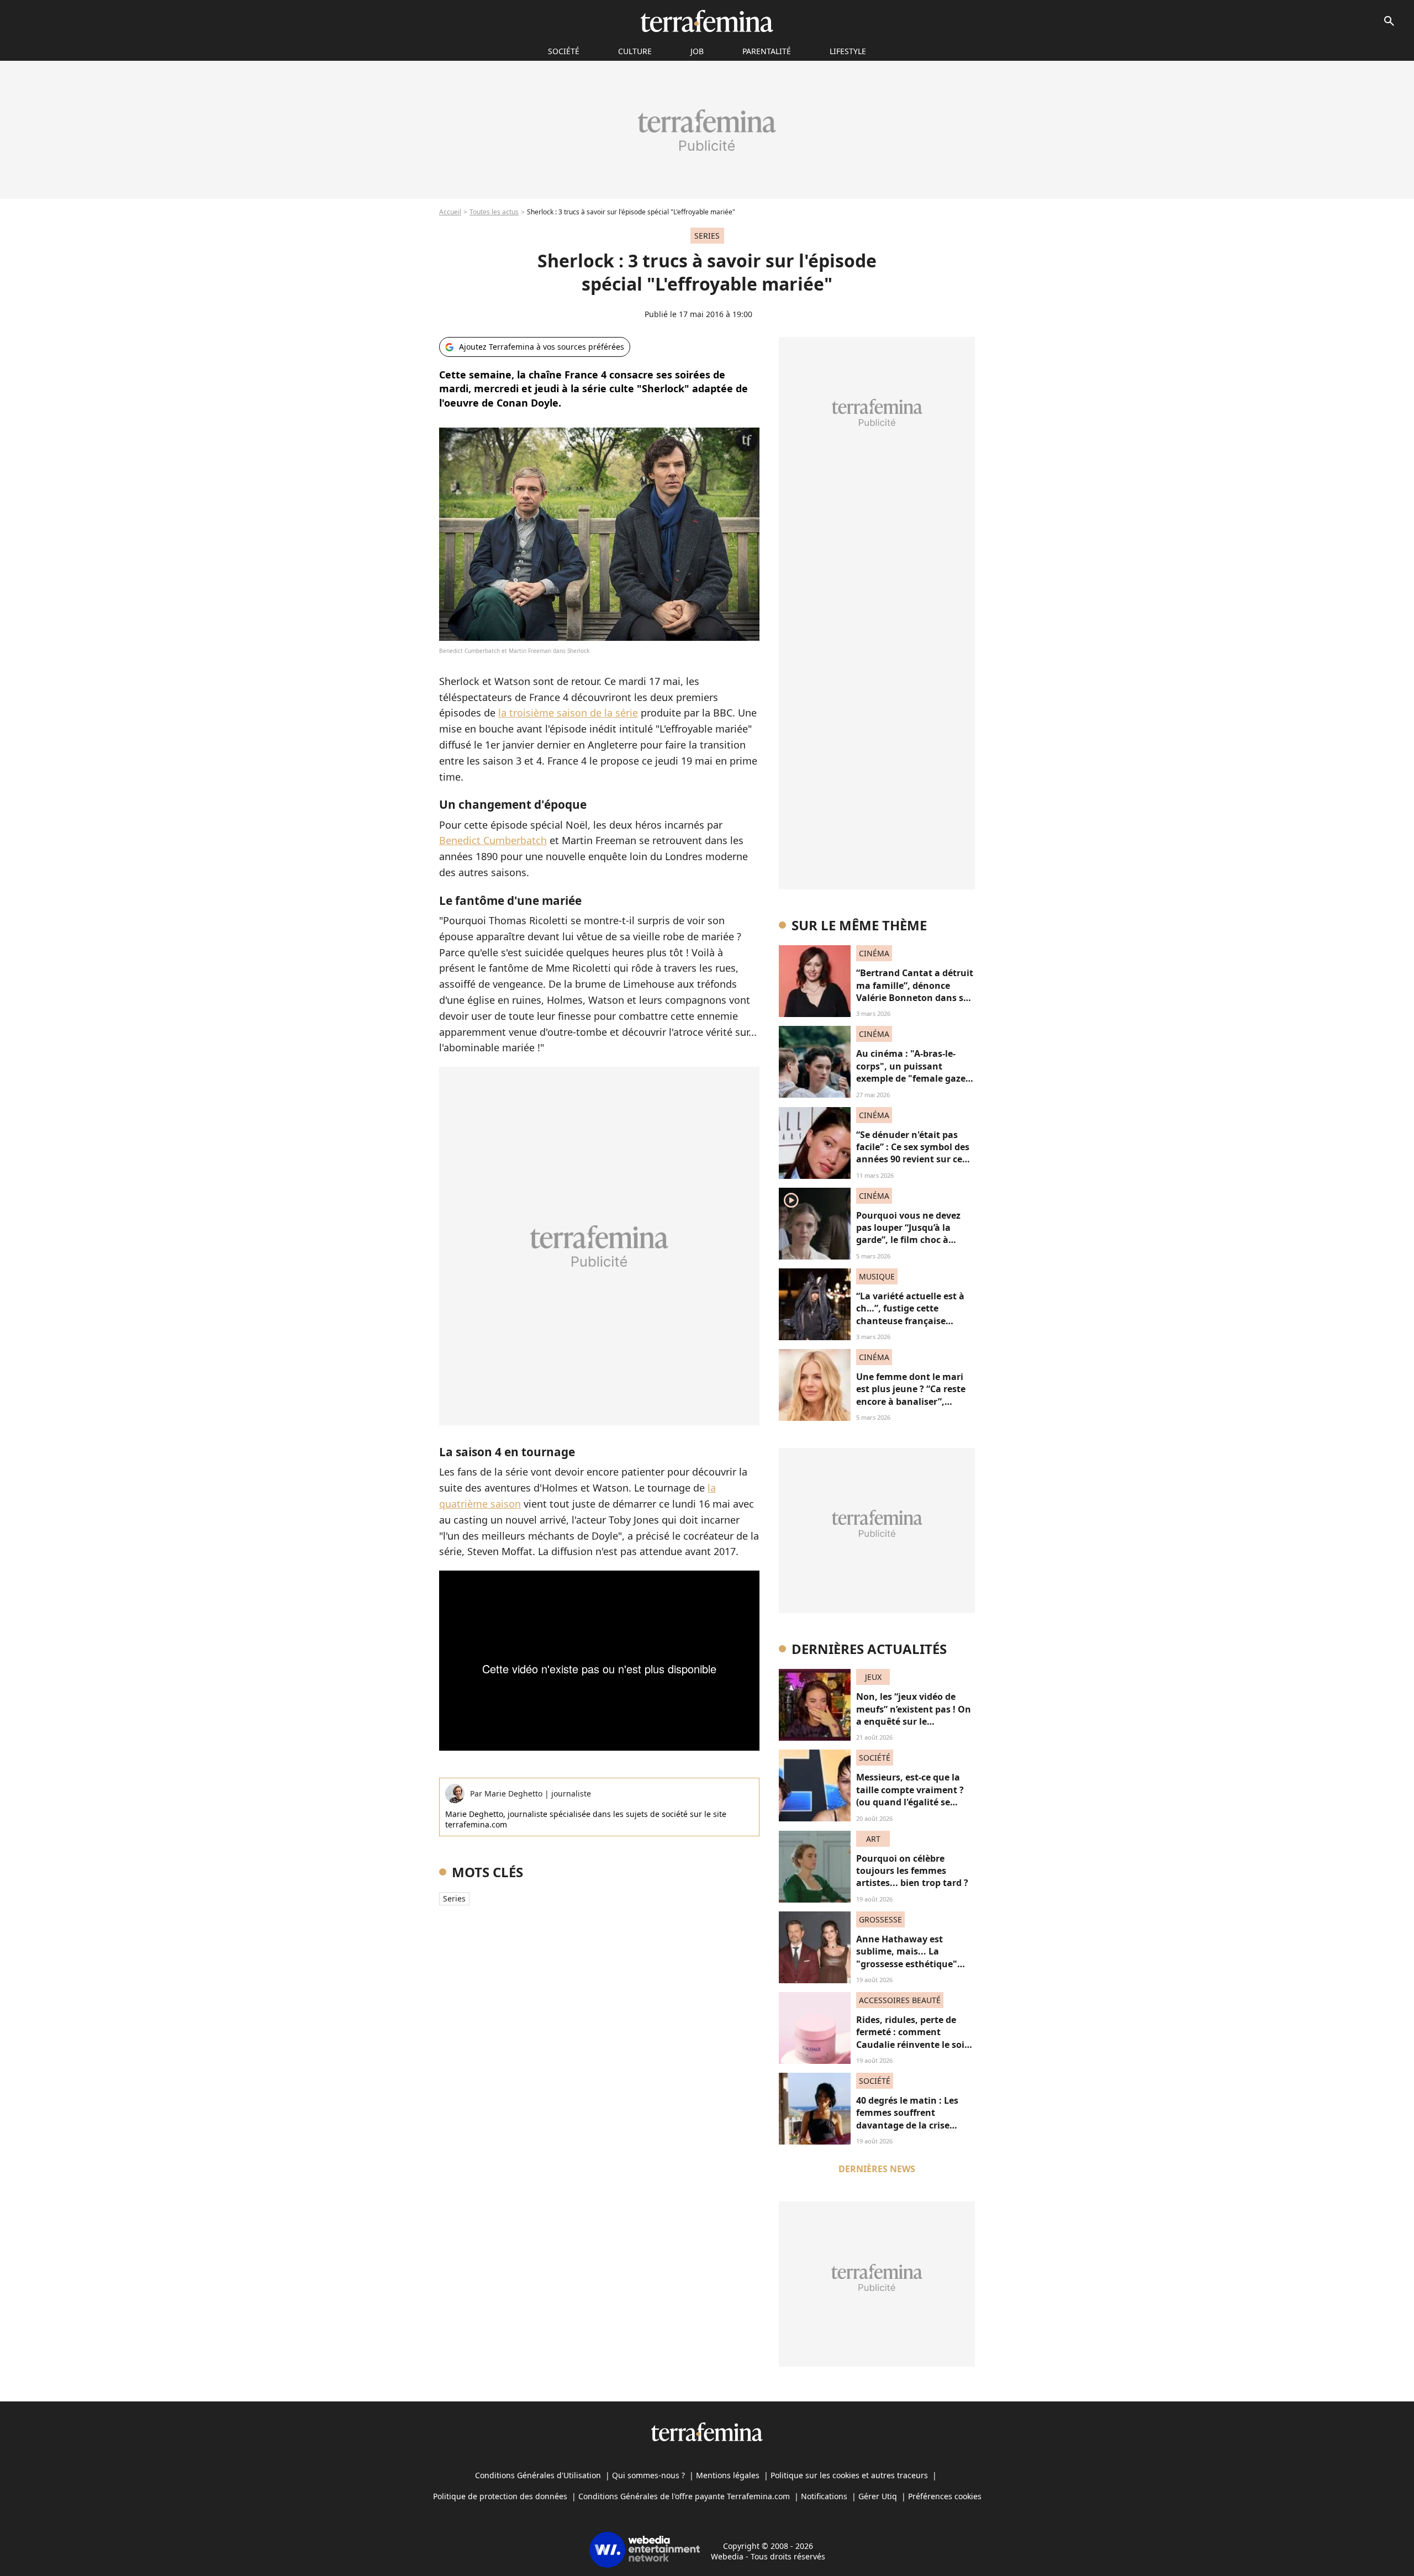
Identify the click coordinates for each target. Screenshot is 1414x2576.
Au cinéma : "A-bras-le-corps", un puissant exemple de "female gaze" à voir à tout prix (913, 1072)
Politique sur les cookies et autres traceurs (849, 2475)
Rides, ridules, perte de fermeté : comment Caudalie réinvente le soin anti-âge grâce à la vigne (913, 2038)
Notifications (824, 2496)
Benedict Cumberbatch (493, 840)
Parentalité (767, 51)
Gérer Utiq (878, 2496)
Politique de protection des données (500, 2496)
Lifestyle (848, 51)
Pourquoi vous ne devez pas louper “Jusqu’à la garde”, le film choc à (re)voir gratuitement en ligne (910, 1240)
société (564, 51)
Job (697, 51)
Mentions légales (728, 2475)
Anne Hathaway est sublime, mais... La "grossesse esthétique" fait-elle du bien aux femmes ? (907, 1964)
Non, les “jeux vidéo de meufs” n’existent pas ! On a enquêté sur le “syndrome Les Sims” (914, 1715)
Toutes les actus (494, 212)
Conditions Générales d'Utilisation (538, 2475)
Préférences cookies (945, 2496)
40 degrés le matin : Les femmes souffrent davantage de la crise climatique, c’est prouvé (908, 2119)
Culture (635, 51)
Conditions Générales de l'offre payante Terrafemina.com (684, 2496)
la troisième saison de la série (568, 713)
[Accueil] (707, 21)
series (454, 1898)
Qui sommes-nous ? (648, 2475)
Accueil (450, 212)
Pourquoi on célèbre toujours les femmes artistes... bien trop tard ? (912, 1871)
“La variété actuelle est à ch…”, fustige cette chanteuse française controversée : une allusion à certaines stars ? (915, 1321)
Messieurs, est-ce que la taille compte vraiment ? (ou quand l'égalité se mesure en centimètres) (910, 1796)
